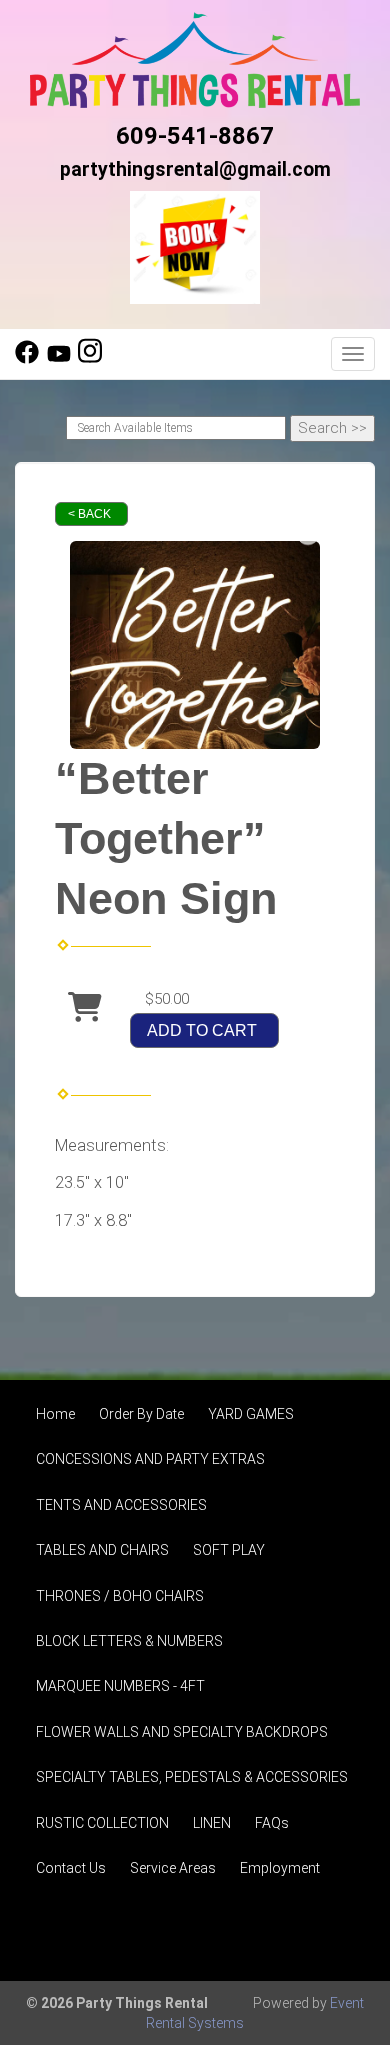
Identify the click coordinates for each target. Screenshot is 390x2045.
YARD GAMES (251, 1414)
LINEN (212, 1823)
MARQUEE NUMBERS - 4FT (120, 1686)
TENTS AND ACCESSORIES (121, 1505)
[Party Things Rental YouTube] (59, 359)
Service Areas (173, 1868)
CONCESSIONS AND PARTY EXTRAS (150, 1459)
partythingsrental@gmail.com (195, 169)
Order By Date (141, 1414)
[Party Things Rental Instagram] (90, 359)
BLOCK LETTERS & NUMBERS (129, 1641)
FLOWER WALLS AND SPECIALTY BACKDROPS (182, 1732)
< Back (89, 514)
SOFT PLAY (229, 1550)
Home (55, 1414)
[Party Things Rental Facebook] (27, 359)
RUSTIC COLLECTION (102, 1823)
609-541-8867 (195, 136)
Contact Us (71, 1868)
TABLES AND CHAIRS (102, 1550)
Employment (280, 1868)
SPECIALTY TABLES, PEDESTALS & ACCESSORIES (192, 1777)
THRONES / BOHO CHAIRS (120, 1596)
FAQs (272, 1823)
